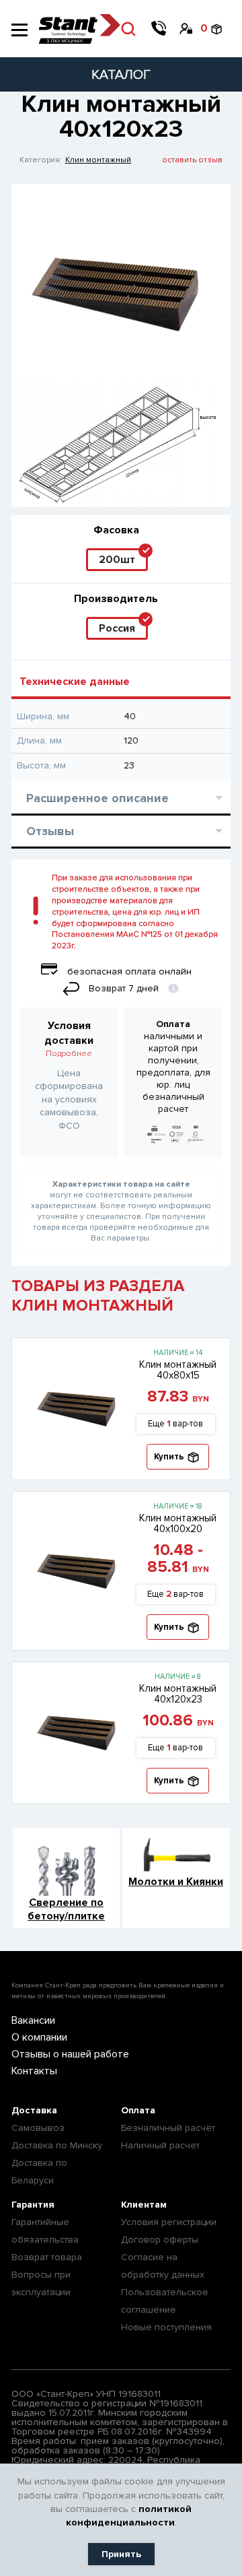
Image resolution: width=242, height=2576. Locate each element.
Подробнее (69, 1054)
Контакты (34, 2071)
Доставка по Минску (57, 2145)
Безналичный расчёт (168, 2128)
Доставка (34, 2110)
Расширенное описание (97, 798)
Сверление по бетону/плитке (66, 1909)
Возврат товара (47, 2257)
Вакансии (33, 2020)
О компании (39, 2037)
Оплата (138, 2110)
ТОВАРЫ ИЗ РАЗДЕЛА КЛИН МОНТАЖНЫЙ (98, 1296)
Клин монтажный (98, 160)
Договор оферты (160, 2240)
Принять (121, 2554)
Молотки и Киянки (176, 1882)
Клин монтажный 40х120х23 (178, 1694)
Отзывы (50, 831)
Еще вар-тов (175, 1424)
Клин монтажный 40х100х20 (178, 1523)
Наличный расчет (160, 2145)
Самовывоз (38, 2128)
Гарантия (33, 2205)
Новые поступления (166, 2327)
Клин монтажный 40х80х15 (178, 1370)
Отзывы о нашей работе (70, 2054)
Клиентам (144, 2205)
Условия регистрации (169, 2222)
